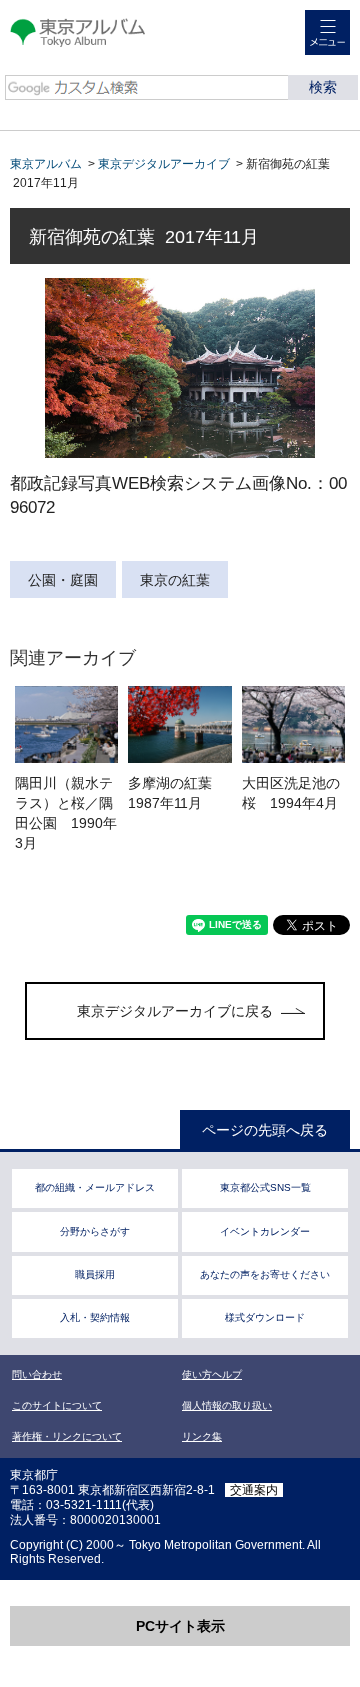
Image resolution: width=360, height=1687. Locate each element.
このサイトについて (57, 1405)
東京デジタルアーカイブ (164, 164)
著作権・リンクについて (67, 1436)
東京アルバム (46, 164)
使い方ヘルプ (212, 1374)
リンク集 (202, 1436)
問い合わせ (37, 1374)
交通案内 (254, 1490)
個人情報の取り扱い (227, 1405)
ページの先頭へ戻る (265, 1130)
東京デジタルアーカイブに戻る (175, 1011)
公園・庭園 (63, 580)
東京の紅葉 (175, 580)
